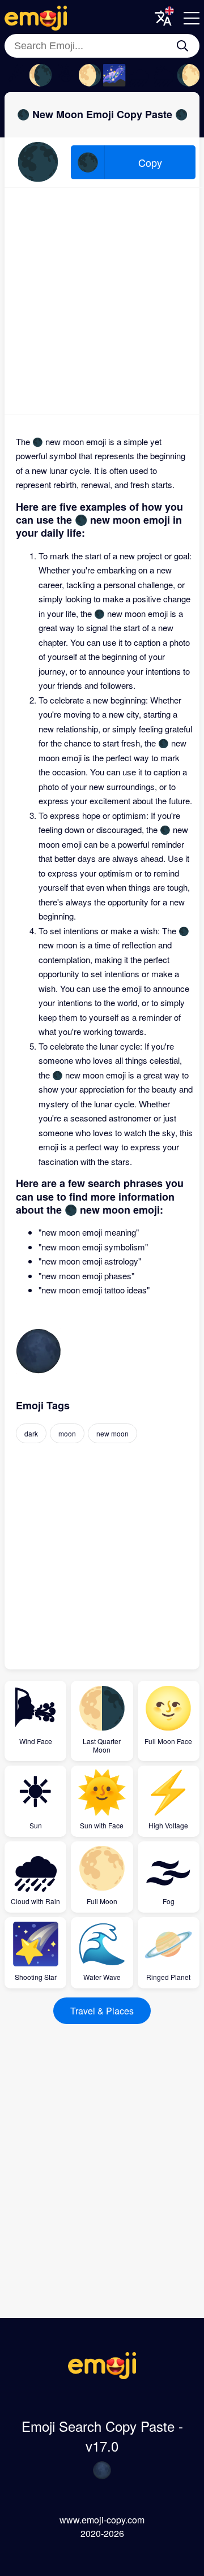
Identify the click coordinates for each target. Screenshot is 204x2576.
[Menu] (192, 18)
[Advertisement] (102, 301)
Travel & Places (102, 2011)
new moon (112, 1433)
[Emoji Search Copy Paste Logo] (102, 2376)
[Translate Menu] (163, 18)
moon (67, 1433)
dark (31, 1433)
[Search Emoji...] (182, 46)
